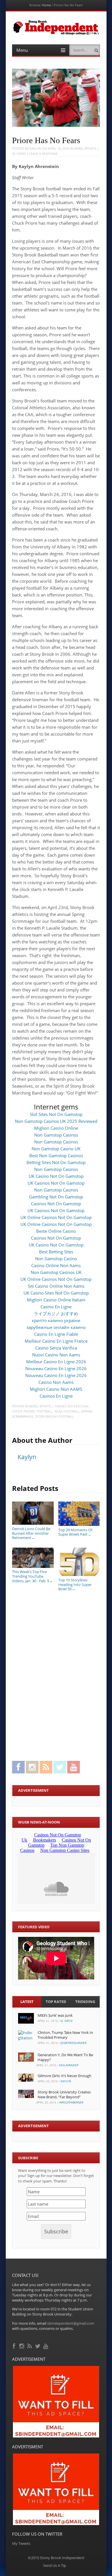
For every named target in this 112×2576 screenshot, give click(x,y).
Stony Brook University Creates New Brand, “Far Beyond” (64, 2094)
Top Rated (56, 2002)
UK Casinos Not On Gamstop (56, 1183)
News (78, 148)
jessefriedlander (74, 2043)
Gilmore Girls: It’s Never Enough (64, 2076)
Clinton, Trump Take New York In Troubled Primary (65, 2035)
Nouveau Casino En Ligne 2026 (56, 1368)
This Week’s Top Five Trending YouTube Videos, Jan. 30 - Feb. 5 (32, 1576)
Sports (90, 148)
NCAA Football (67, 1411)
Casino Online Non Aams (56, 1265)
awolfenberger (71, 2102)
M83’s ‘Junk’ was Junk (55, 2015)
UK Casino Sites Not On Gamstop (56, 1293)
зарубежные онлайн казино (56, 1327)
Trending (85, 2002)
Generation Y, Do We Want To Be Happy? (65, 2057)
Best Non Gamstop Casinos (56, 1155)
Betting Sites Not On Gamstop (56, 1162)
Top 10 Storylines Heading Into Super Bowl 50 (75, 1584)
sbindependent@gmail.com (71, 2323)
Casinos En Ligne (56, 1396)
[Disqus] (56, 1675)
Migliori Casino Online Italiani (56, 1300)
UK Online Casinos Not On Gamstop (56, 1217)
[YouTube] (46, 2345)
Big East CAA (78, 1406)
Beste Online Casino (56, 1231)
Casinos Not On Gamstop (56, 1204)
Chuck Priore (23, 1411)
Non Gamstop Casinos (56, 1135)
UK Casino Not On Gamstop (56, 1176)
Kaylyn (35, 148)
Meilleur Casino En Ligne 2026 (56, 1362)
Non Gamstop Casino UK (56, 1149)
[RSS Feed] (30, 2345)
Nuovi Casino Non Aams (56, 1355)
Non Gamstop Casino (56, 1259)
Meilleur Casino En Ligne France (56, 1341)
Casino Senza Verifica (56, 1348)
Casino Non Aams (56, 1382)
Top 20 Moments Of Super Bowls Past (75, 1532)
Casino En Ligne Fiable (56, 1334)
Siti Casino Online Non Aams (56, 1286)
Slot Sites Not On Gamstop (56, 1114)
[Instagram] (23, 2345)
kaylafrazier (69, 2065)
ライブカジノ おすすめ (56, 1313)
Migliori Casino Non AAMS (56, 1389)
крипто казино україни (56, 1320)
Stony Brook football (55, 1416)
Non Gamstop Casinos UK (56, 1272)
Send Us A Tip (55, 2565)
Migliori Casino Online (56, 1128)
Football (45, 1411)
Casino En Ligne (56, 1307)
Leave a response (43, 154)
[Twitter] (38, 2345)
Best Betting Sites (56, 1252)
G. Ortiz (67, 2021)
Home (46, 5)
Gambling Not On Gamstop (56, 1197)
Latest (27, 2002)
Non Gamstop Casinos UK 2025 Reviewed (56, 1121)
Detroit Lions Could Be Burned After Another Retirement (31, 1533)
